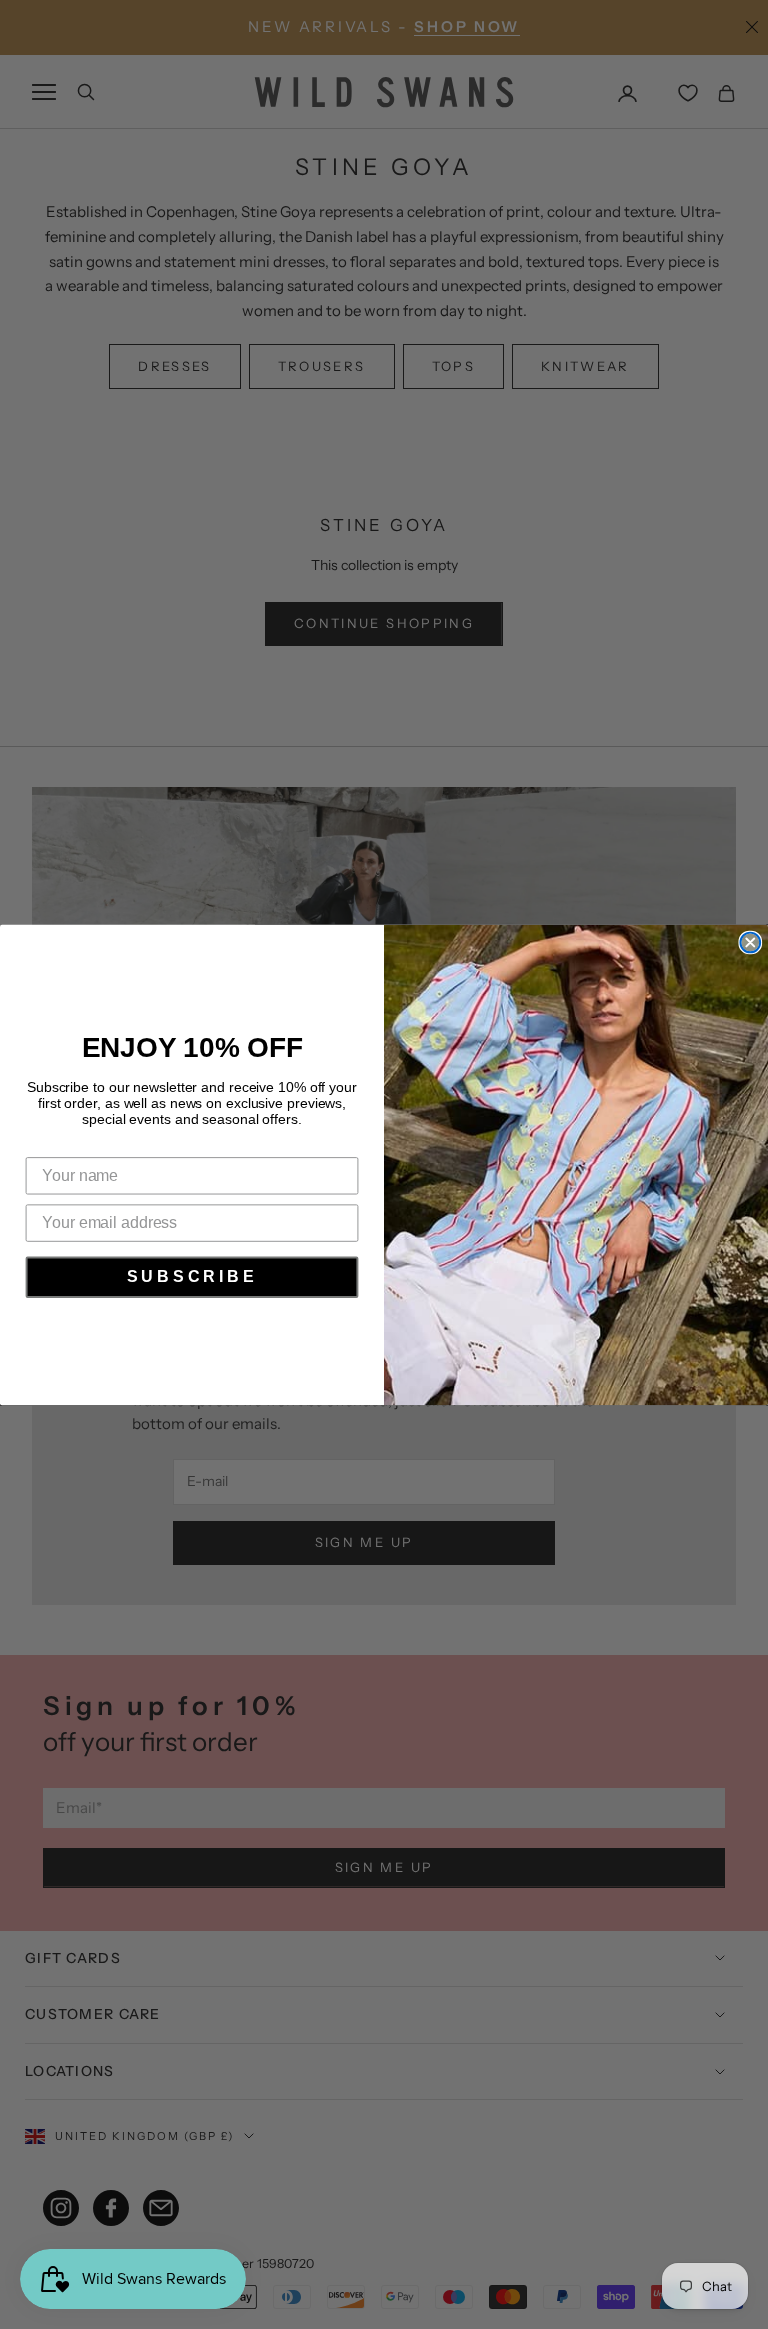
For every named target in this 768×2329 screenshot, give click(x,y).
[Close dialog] (750, 942)
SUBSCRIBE (192, 1276)
